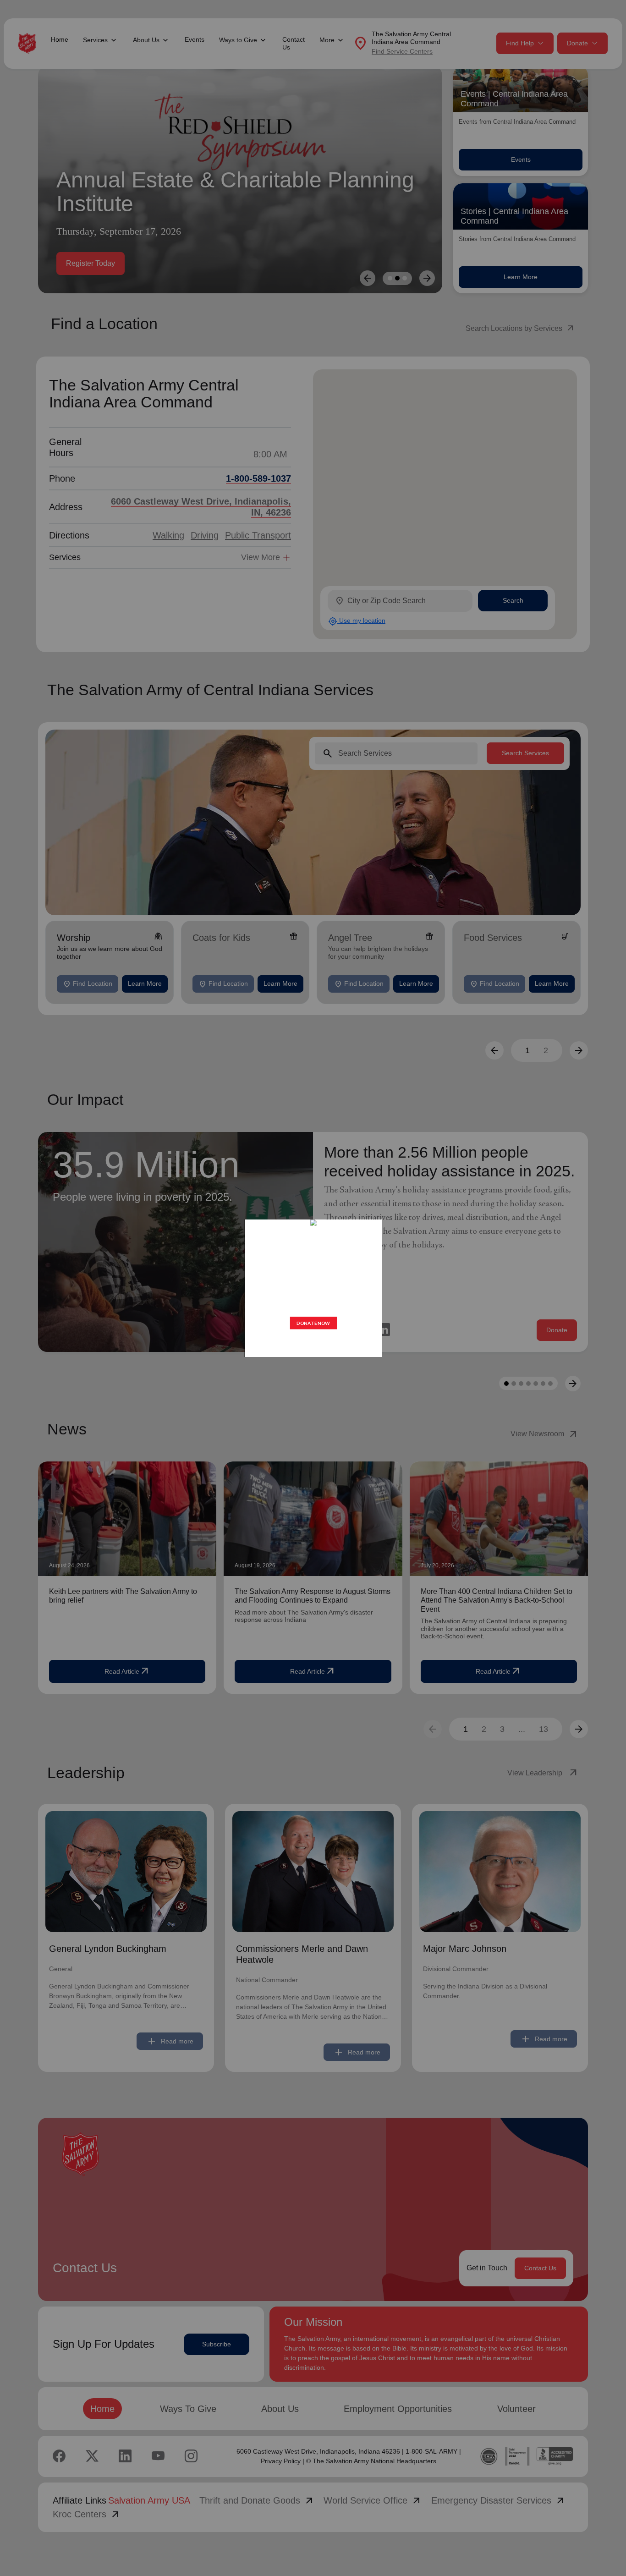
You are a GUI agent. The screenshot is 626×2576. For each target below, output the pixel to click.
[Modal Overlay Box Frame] (313, 1288)
